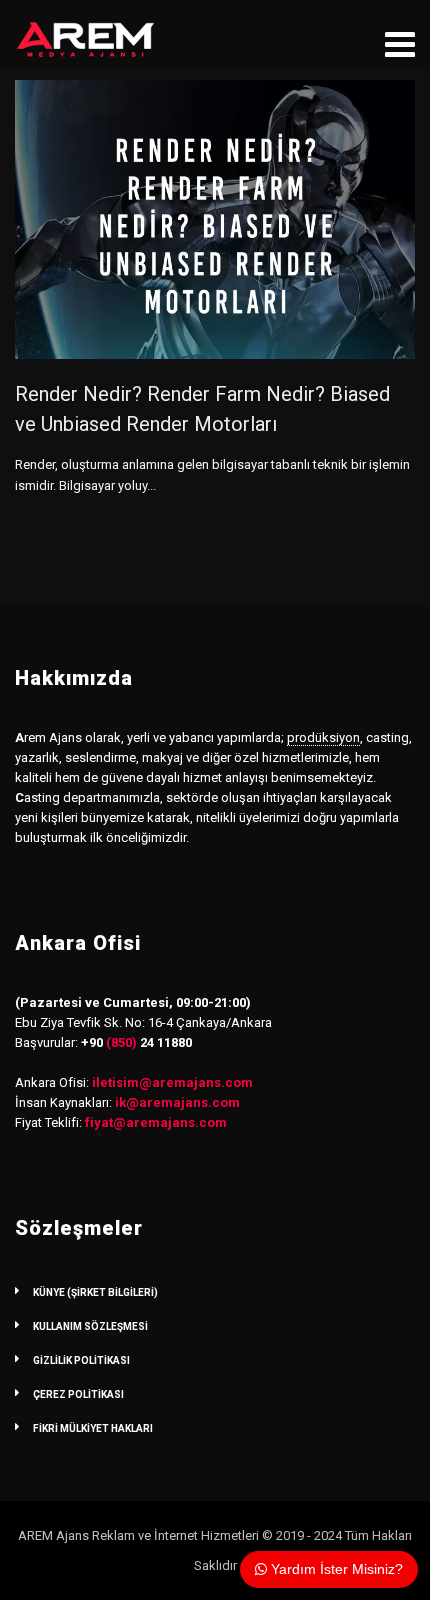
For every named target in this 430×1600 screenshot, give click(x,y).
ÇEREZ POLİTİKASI (78, 1394)
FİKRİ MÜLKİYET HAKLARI (93, 1428)
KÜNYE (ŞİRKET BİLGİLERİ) (95, 1292)
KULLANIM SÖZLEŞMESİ (90, 1326)
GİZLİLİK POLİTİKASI (81, 1360)
